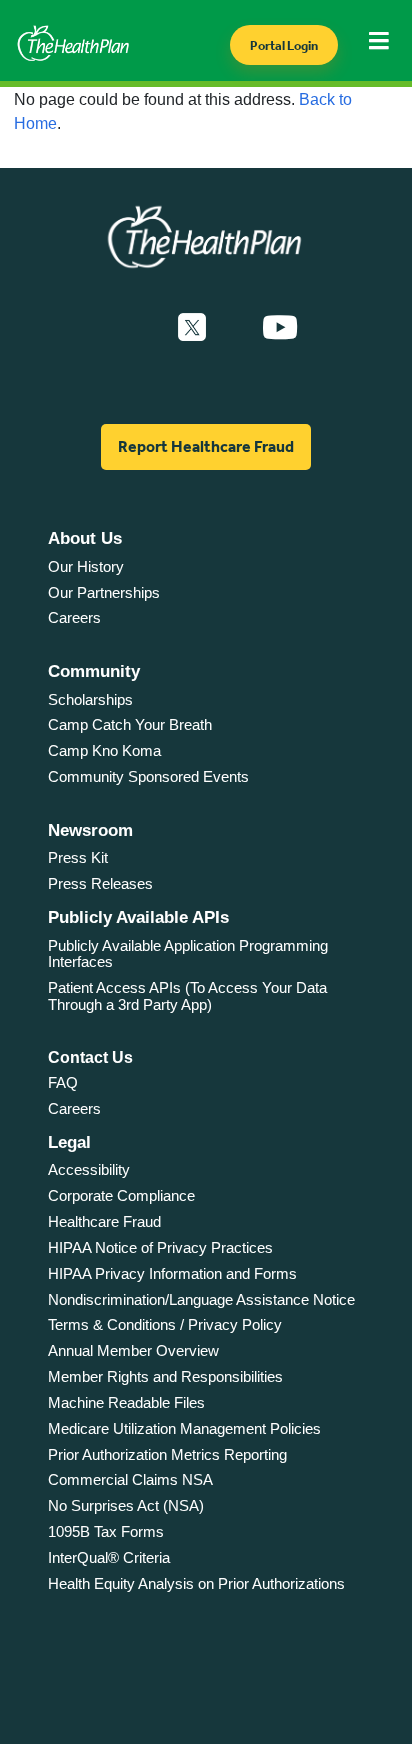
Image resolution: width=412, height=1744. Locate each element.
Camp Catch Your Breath (130, 724)
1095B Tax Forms (106, 1531)
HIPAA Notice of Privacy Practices (160, 1247)
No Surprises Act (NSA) (126, 1505)
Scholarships (90, 699)
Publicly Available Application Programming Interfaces (188, 954)
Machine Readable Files (126, 1402)
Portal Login (284, 45)
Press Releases (100, 883)
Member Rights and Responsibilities (165, 1376)
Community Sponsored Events (148, 776)
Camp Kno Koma (104, 750)
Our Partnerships (104, 592)
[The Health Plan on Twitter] (192, 328)
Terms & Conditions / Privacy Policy (165, 1324)
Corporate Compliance (121, 1195)
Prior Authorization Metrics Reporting (167, 1454)
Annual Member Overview (133, 1350)
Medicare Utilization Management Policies (184, 1428)
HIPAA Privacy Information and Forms (172, 1273)
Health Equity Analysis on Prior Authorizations (196, 1583)
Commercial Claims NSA (130, 1479)
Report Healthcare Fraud (206, 446)
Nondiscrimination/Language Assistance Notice (201, 1299)
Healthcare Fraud (104, 1221)
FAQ (63, 1082)
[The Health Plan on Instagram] (234, 328)
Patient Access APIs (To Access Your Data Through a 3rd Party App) (187, 996)
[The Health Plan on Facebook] (138, 328)
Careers (74, 617)
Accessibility (89, 1169)
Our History (86, 566)
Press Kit (78, 857)
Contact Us (90, 1057)
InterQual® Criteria (109, 1557)
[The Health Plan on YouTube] (280, 328)
